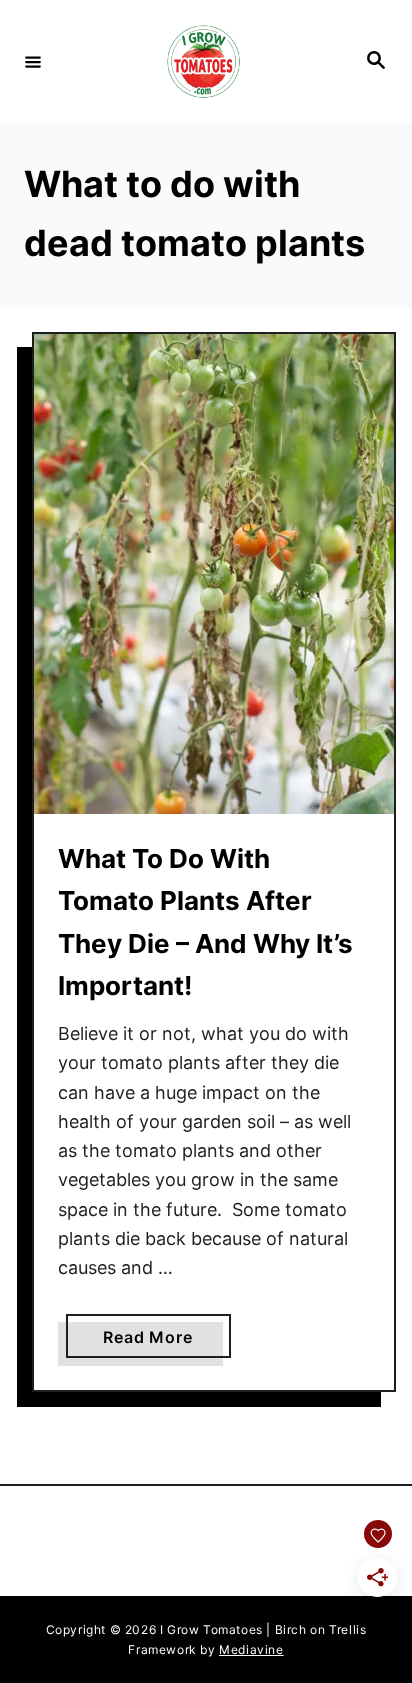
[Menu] (33, 61)
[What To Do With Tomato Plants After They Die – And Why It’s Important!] (214, 574)
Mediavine (251, 1649)
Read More (166, 1342)
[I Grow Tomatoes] (203, 61)
